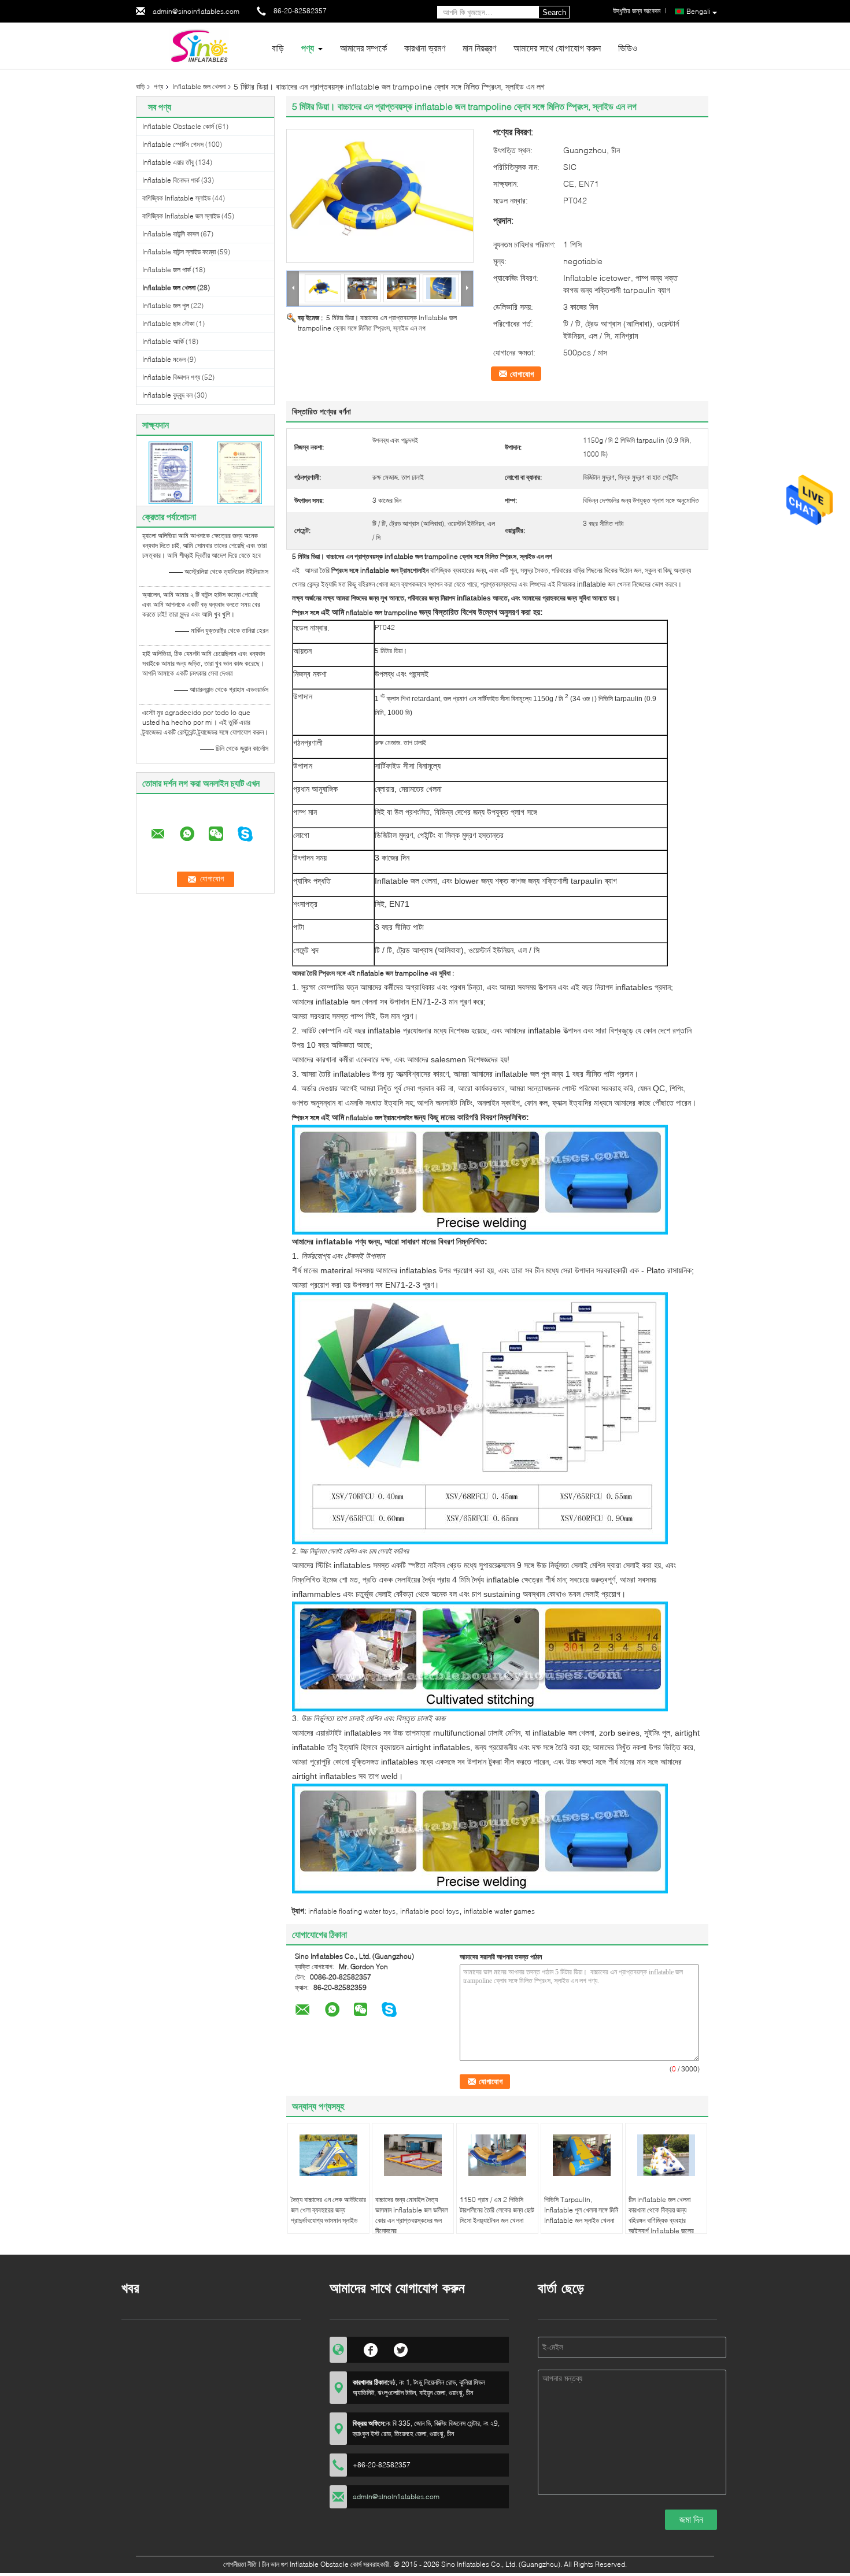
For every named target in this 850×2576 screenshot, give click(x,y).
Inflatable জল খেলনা (199, 86)
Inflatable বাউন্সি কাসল (171, 234)
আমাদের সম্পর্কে (363, 48)
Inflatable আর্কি (163, 341)
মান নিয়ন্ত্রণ (479, 48)
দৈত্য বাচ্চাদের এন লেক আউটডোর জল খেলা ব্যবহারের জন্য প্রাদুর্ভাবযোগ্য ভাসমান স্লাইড (328, 2210)
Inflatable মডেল (164, 359)
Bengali (699, 11)
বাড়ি (278, 48)
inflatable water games (499, 1911)
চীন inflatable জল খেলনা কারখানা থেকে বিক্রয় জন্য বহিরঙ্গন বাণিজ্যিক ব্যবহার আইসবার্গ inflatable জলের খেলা (661, 2220)
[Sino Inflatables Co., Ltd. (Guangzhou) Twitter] (401, 2348)
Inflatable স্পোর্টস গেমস (173, 144)
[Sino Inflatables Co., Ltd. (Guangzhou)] (199, 45)
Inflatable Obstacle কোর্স (178, 126)
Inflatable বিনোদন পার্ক (171, 180)
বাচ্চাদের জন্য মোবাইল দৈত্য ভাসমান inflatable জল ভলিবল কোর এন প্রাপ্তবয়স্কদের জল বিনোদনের (412, 2215)
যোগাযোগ (522, 374)
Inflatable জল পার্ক (167, 270)
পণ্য (308, 48)
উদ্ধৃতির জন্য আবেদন (637, 11)
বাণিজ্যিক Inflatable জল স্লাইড (181, 216)
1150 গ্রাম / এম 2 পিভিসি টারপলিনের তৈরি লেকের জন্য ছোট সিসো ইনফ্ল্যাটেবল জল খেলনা (497, 2210)
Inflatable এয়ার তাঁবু (168, 162)
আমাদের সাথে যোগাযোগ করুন (557, 48)
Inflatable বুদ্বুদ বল (167, 395)
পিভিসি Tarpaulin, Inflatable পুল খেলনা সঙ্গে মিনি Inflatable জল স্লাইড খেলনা (581, 2210)
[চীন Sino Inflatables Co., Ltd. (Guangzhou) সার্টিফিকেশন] (171, 472)
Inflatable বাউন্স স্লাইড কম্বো (179, 252)
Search (554, 12)
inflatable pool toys (430, 1911)
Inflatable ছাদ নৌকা (168, 323)
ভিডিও (628, 48)
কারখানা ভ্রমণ (425, 48)
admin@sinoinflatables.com (196, 11)
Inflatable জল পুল (166, 305)
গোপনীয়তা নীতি (240, 2564)
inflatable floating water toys (352, 1911)
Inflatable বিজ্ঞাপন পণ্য (171, 377)
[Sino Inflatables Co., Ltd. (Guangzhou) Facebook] (371, 2348)
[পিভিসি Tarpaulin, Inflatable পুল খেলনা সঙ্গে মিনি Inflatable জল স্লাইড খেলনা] (582, 2155)
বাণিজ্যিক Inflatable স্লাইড (176, 198)
